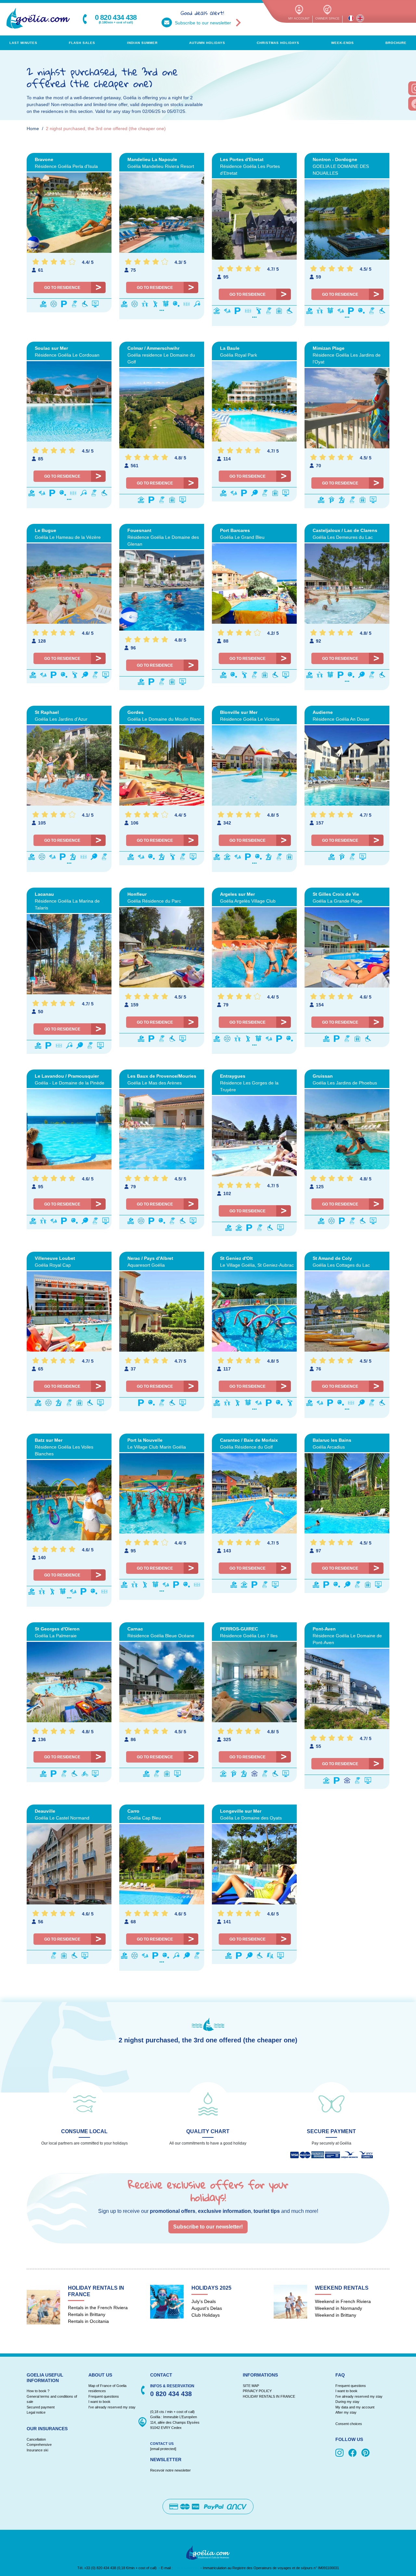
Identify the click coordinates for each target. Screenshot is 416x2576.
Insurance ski (37, 2450)
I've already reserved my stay (112, 2407)
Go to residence (62, 288)
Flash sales (82, 43)
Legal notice (36, 2412)
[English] (360, 18)
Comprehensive (39, 2445)
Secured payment (41, 2407)
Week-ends (343, 43)
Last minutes (23, 43)
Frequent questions (104, 2396)
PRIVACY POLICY (257, 2391)
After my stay (347, 2412)
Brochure (396, 43)
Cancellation (36, 2439)
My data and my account (355, 2407)
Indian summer (142, 43)
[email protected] (187, 2568)
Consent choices (349, 2424)
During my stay (347, 2402)
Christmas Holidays (278, 43)
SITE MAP (251, 2386)
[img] (341, 2453)
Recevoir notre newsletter (170, 2470)
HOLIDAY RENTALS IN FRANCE (269, 2396)
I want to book (99, 2402)
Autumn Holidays (207, 43)
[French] (351, 18)
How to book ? (38, 2391)
